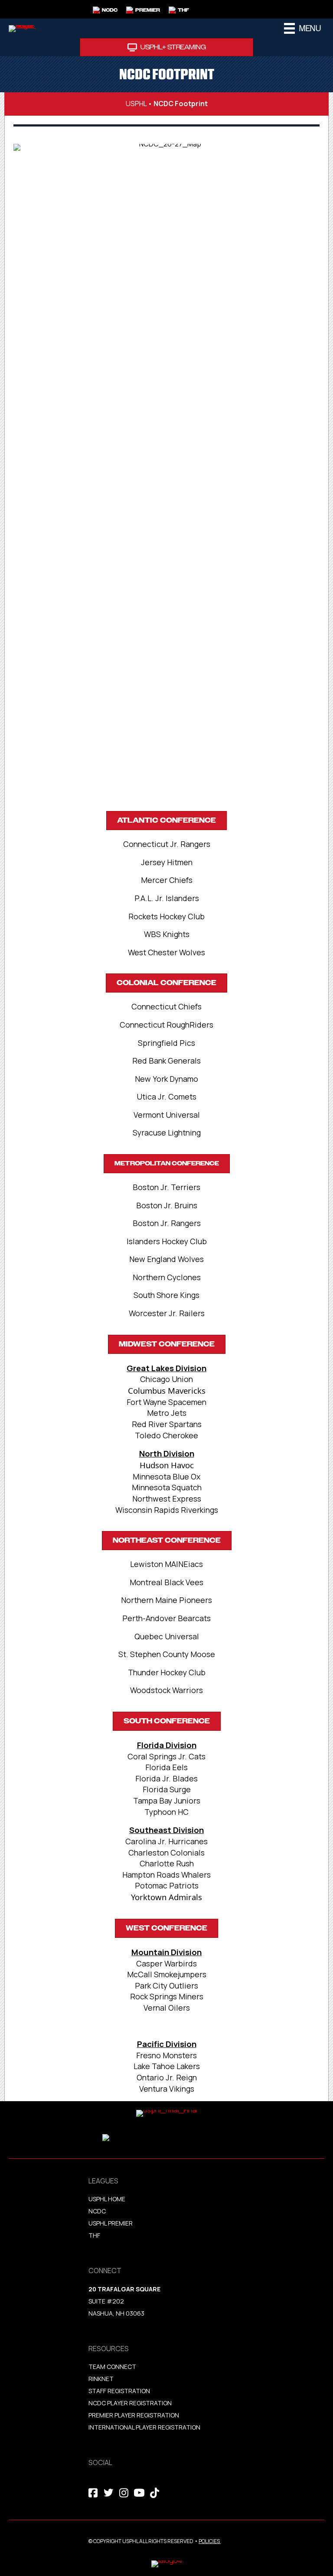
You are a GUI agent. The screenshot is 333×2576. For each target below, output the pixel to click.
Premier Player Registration (134, 2415)
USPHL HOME (107, 2199)
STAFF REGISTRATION (119, 2391)
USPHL (136, 104)
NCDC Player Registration (130, 2403)
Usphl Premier (111, 2223)
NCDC (97, 2211)
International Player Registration (145, 2427)
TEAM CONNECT (112, 2367)
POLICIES (209, 2541)
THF (94, 2235)
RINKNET (101, 2379)
